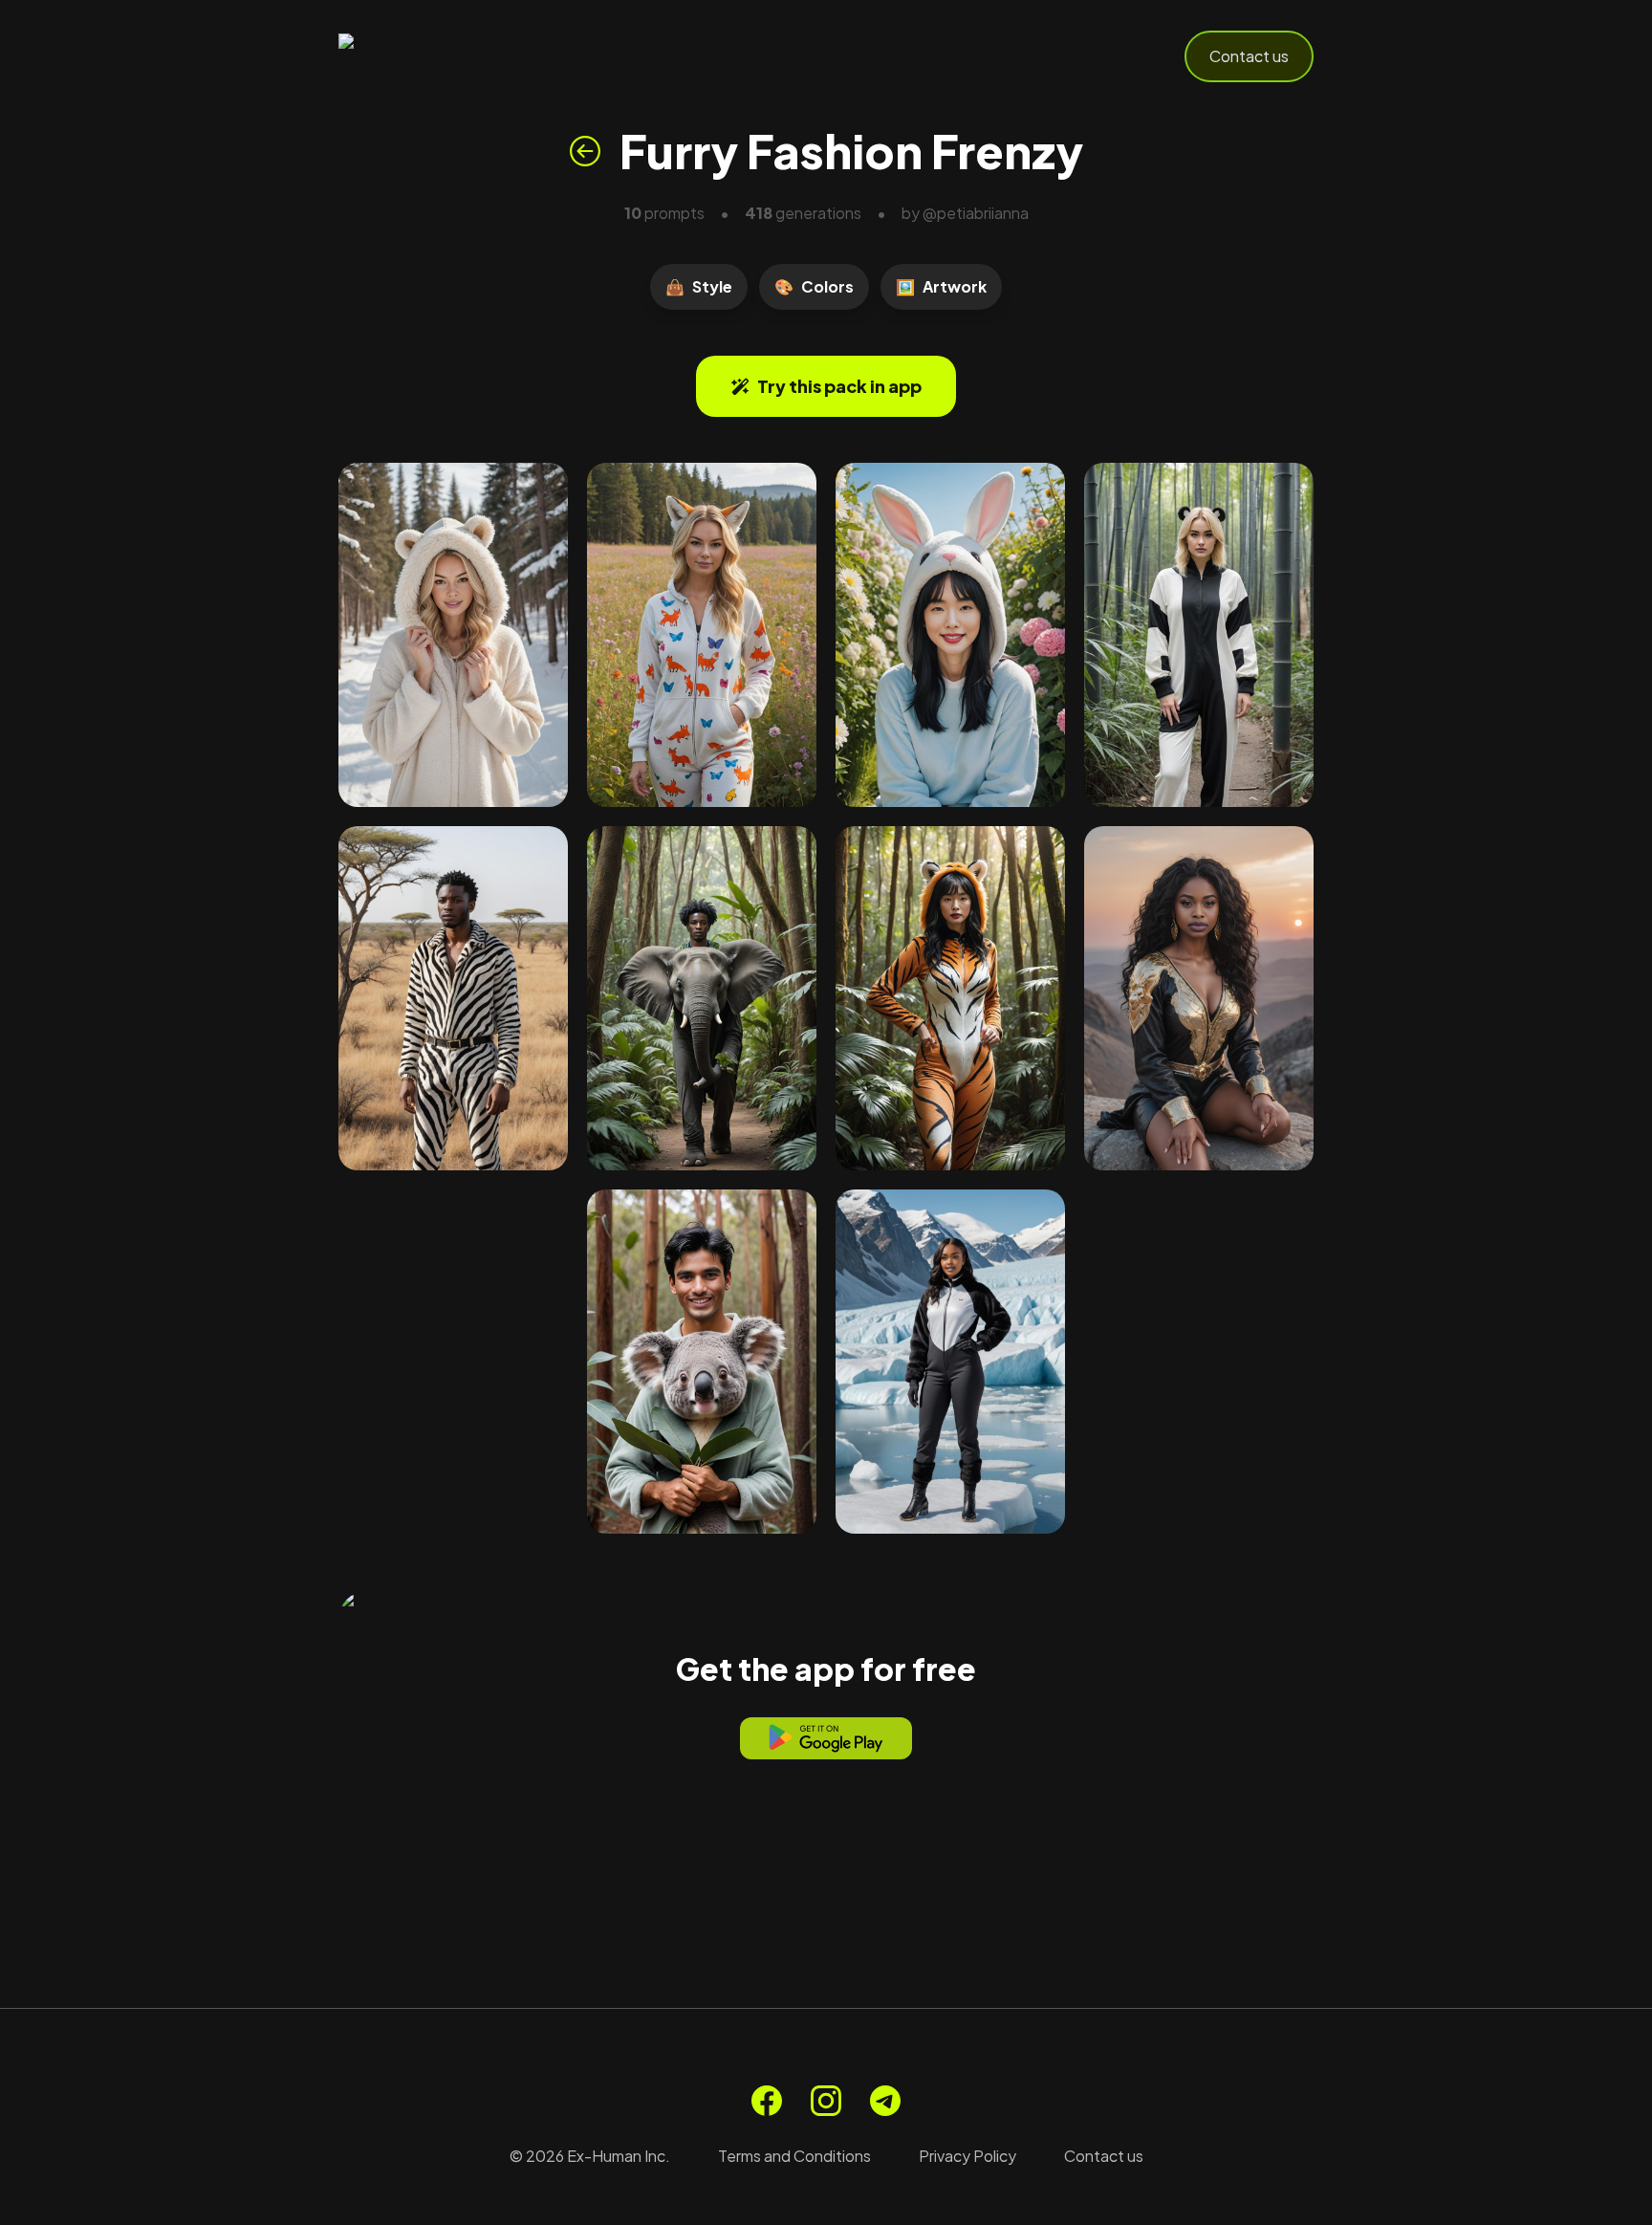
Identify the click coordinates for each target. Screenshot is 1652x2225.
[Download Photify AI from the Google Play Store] (826, 1738)
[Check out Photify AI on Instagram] (826, 2101)
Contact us (1249, 56)
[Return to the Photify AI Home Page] (432, 56)
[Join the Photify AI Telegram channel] (885, 2101)
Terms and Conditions (794, 2156)
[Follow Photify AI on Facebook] (767, 2101)
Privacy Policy (967, 2156)
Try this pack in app (839, 386)
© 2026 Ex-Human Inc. (590, 2156)
